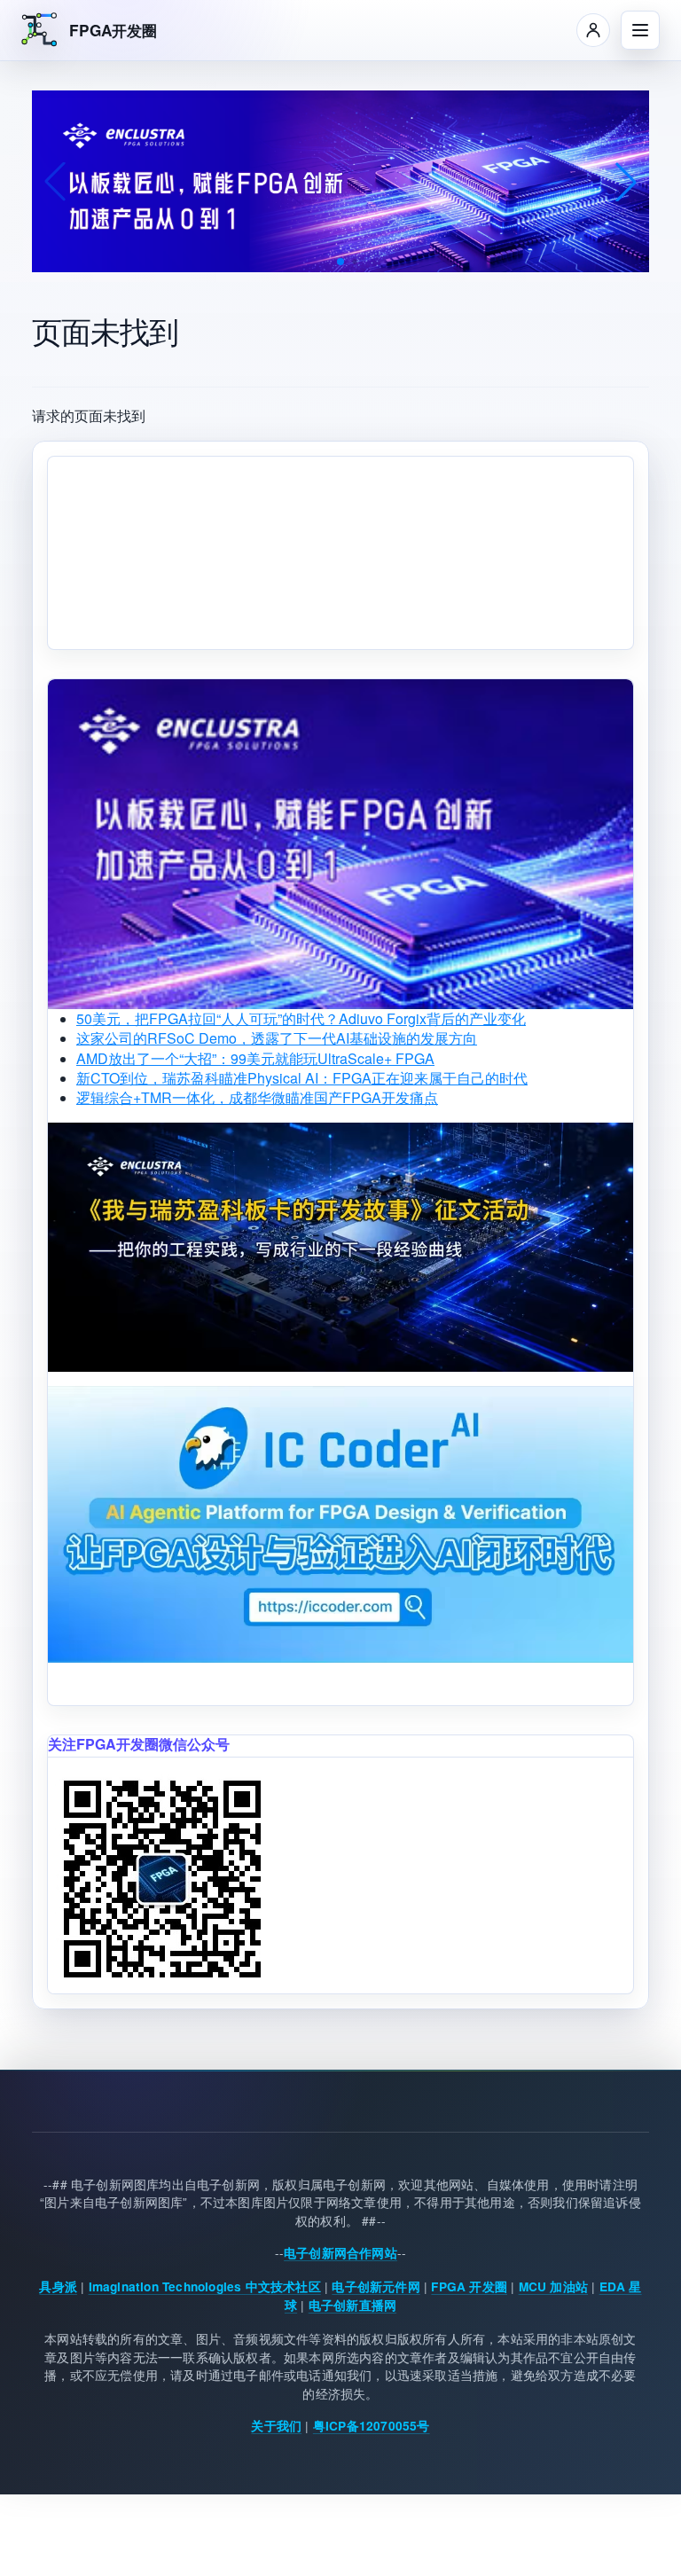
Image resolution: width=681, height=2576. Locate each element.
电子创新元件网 (376, 2286)
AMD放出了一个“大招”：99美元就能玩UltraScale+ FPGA (255, 1058)
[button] (340, 262)
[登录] (593, 30)
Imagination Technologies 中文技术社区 (205, 2286)
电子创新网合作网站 (340, 2253)
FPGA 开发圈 (469, 2286)
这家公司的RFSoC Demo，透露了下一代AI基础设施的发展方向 (277, 1038)
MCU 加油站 (553, 2286)
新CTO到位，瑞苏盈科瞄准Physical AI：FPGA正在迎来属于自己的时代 (302, 1078)
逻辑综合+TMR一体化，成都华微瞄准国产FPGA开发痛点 (257, 1097)
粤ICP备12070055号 (372, 2426)
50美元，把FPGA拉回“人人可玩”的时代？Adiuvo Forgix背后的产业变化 (301, 1018)
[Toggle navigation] (640, 30)
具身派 (58, 2286)
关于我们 (276, 2426)
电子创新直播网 (352, 2305)
